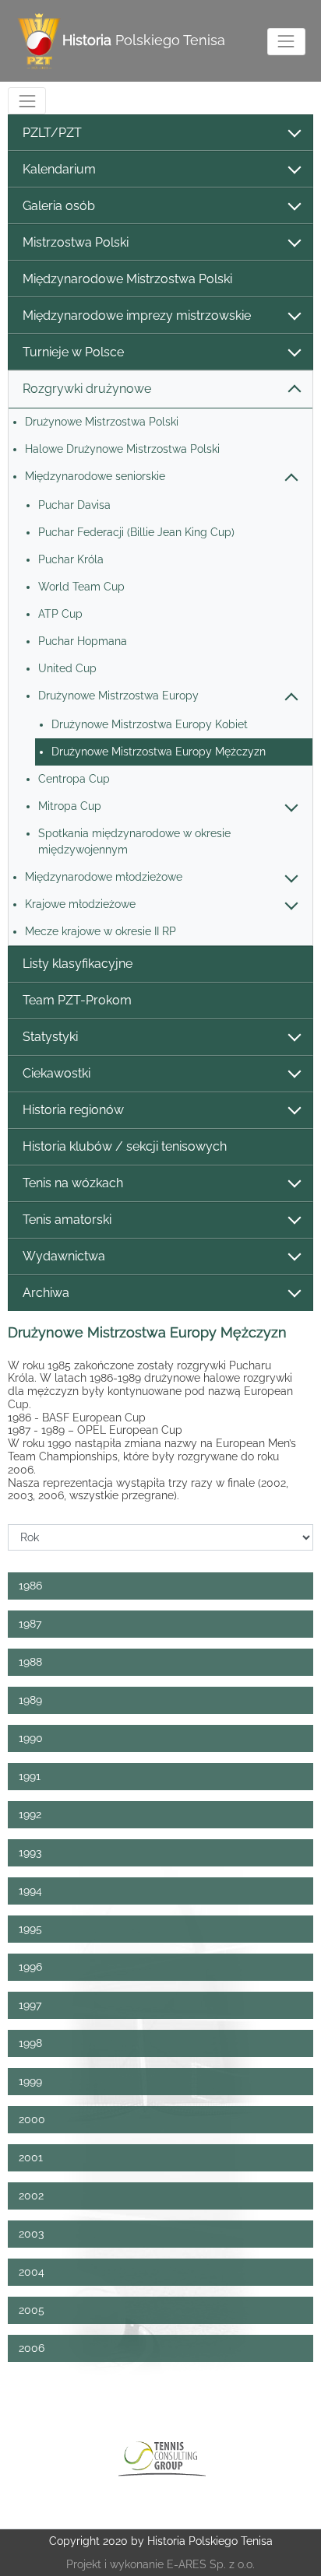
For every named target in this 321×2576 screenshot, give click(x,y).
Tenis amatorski (67, 1220)
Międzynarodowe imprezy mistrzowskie (137, 315)
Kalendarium (59, 169)
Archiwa (46, 1293)
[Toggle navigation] (286, 42)
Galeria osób (59, 206)
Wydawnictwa (64, 1256)
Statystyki (50, 1037)
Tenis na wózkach (73, 1183)
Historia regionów (73, 1110)
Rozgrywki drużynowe (87, 389)
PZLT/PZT (52, 133)
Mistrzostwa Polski (76, 242)
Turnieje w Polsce (73, 352)
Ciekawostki (56, 1073)
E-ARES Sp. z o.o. (211, 2564)
